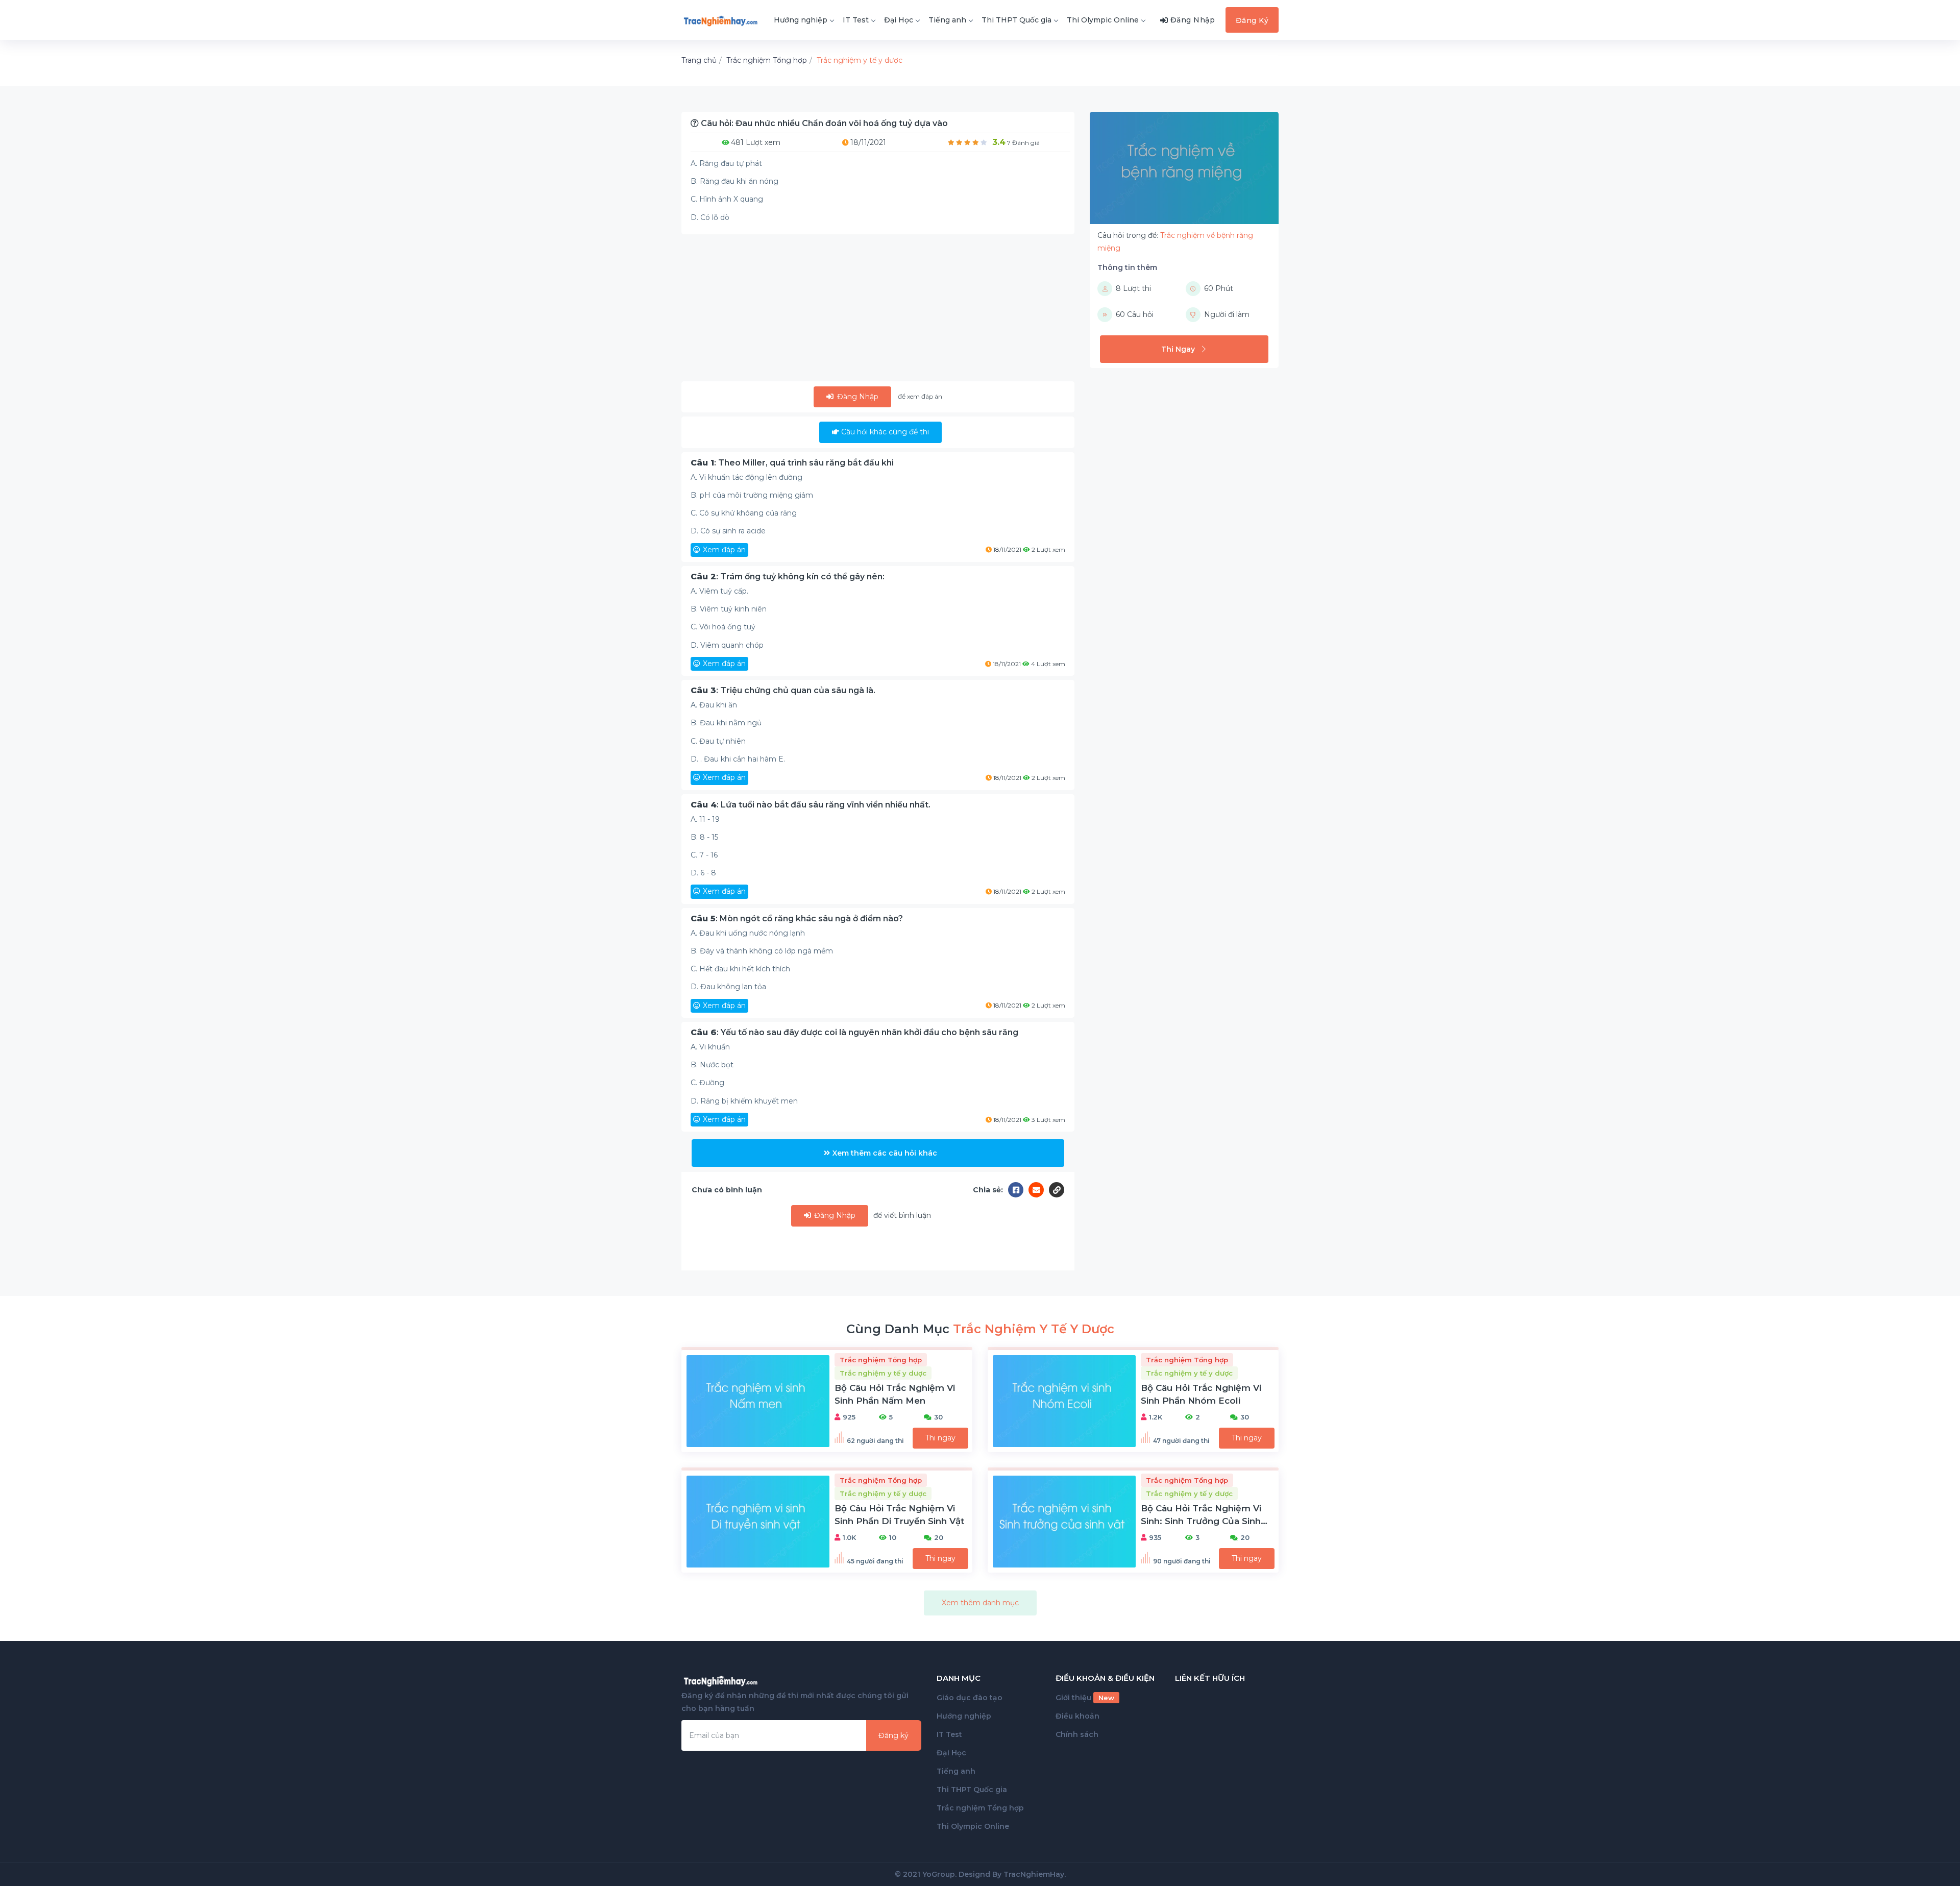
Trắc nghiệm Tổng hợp (980, 1808)
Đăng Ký (1252, 20)
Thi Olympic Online (1103, 20)
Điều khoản (1077, 1716)
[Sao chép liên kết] (1057, 1190)
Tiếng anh (947, 20)
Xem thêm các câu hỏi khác (885, 1153)
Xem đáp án (724, 550)
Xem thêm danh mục (980, 1603)
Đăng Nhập (857, 397)
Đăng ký (893, 1735)
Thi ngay (940, 1438)
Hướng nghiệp (801, 20)
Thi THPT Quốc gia (1016, 20)
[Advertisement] (878, 310)
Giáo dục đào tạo (970, 1698)
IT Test (856, 20)
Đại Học (899, 20)
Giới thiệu (1085, 1698)
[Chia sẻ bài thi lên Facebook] (1018, 1190)
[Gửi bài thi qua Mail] (1039, 1190)
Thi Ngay (1178, 349)
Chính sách (1077, 1734)
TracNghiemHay (1034, 1874)
